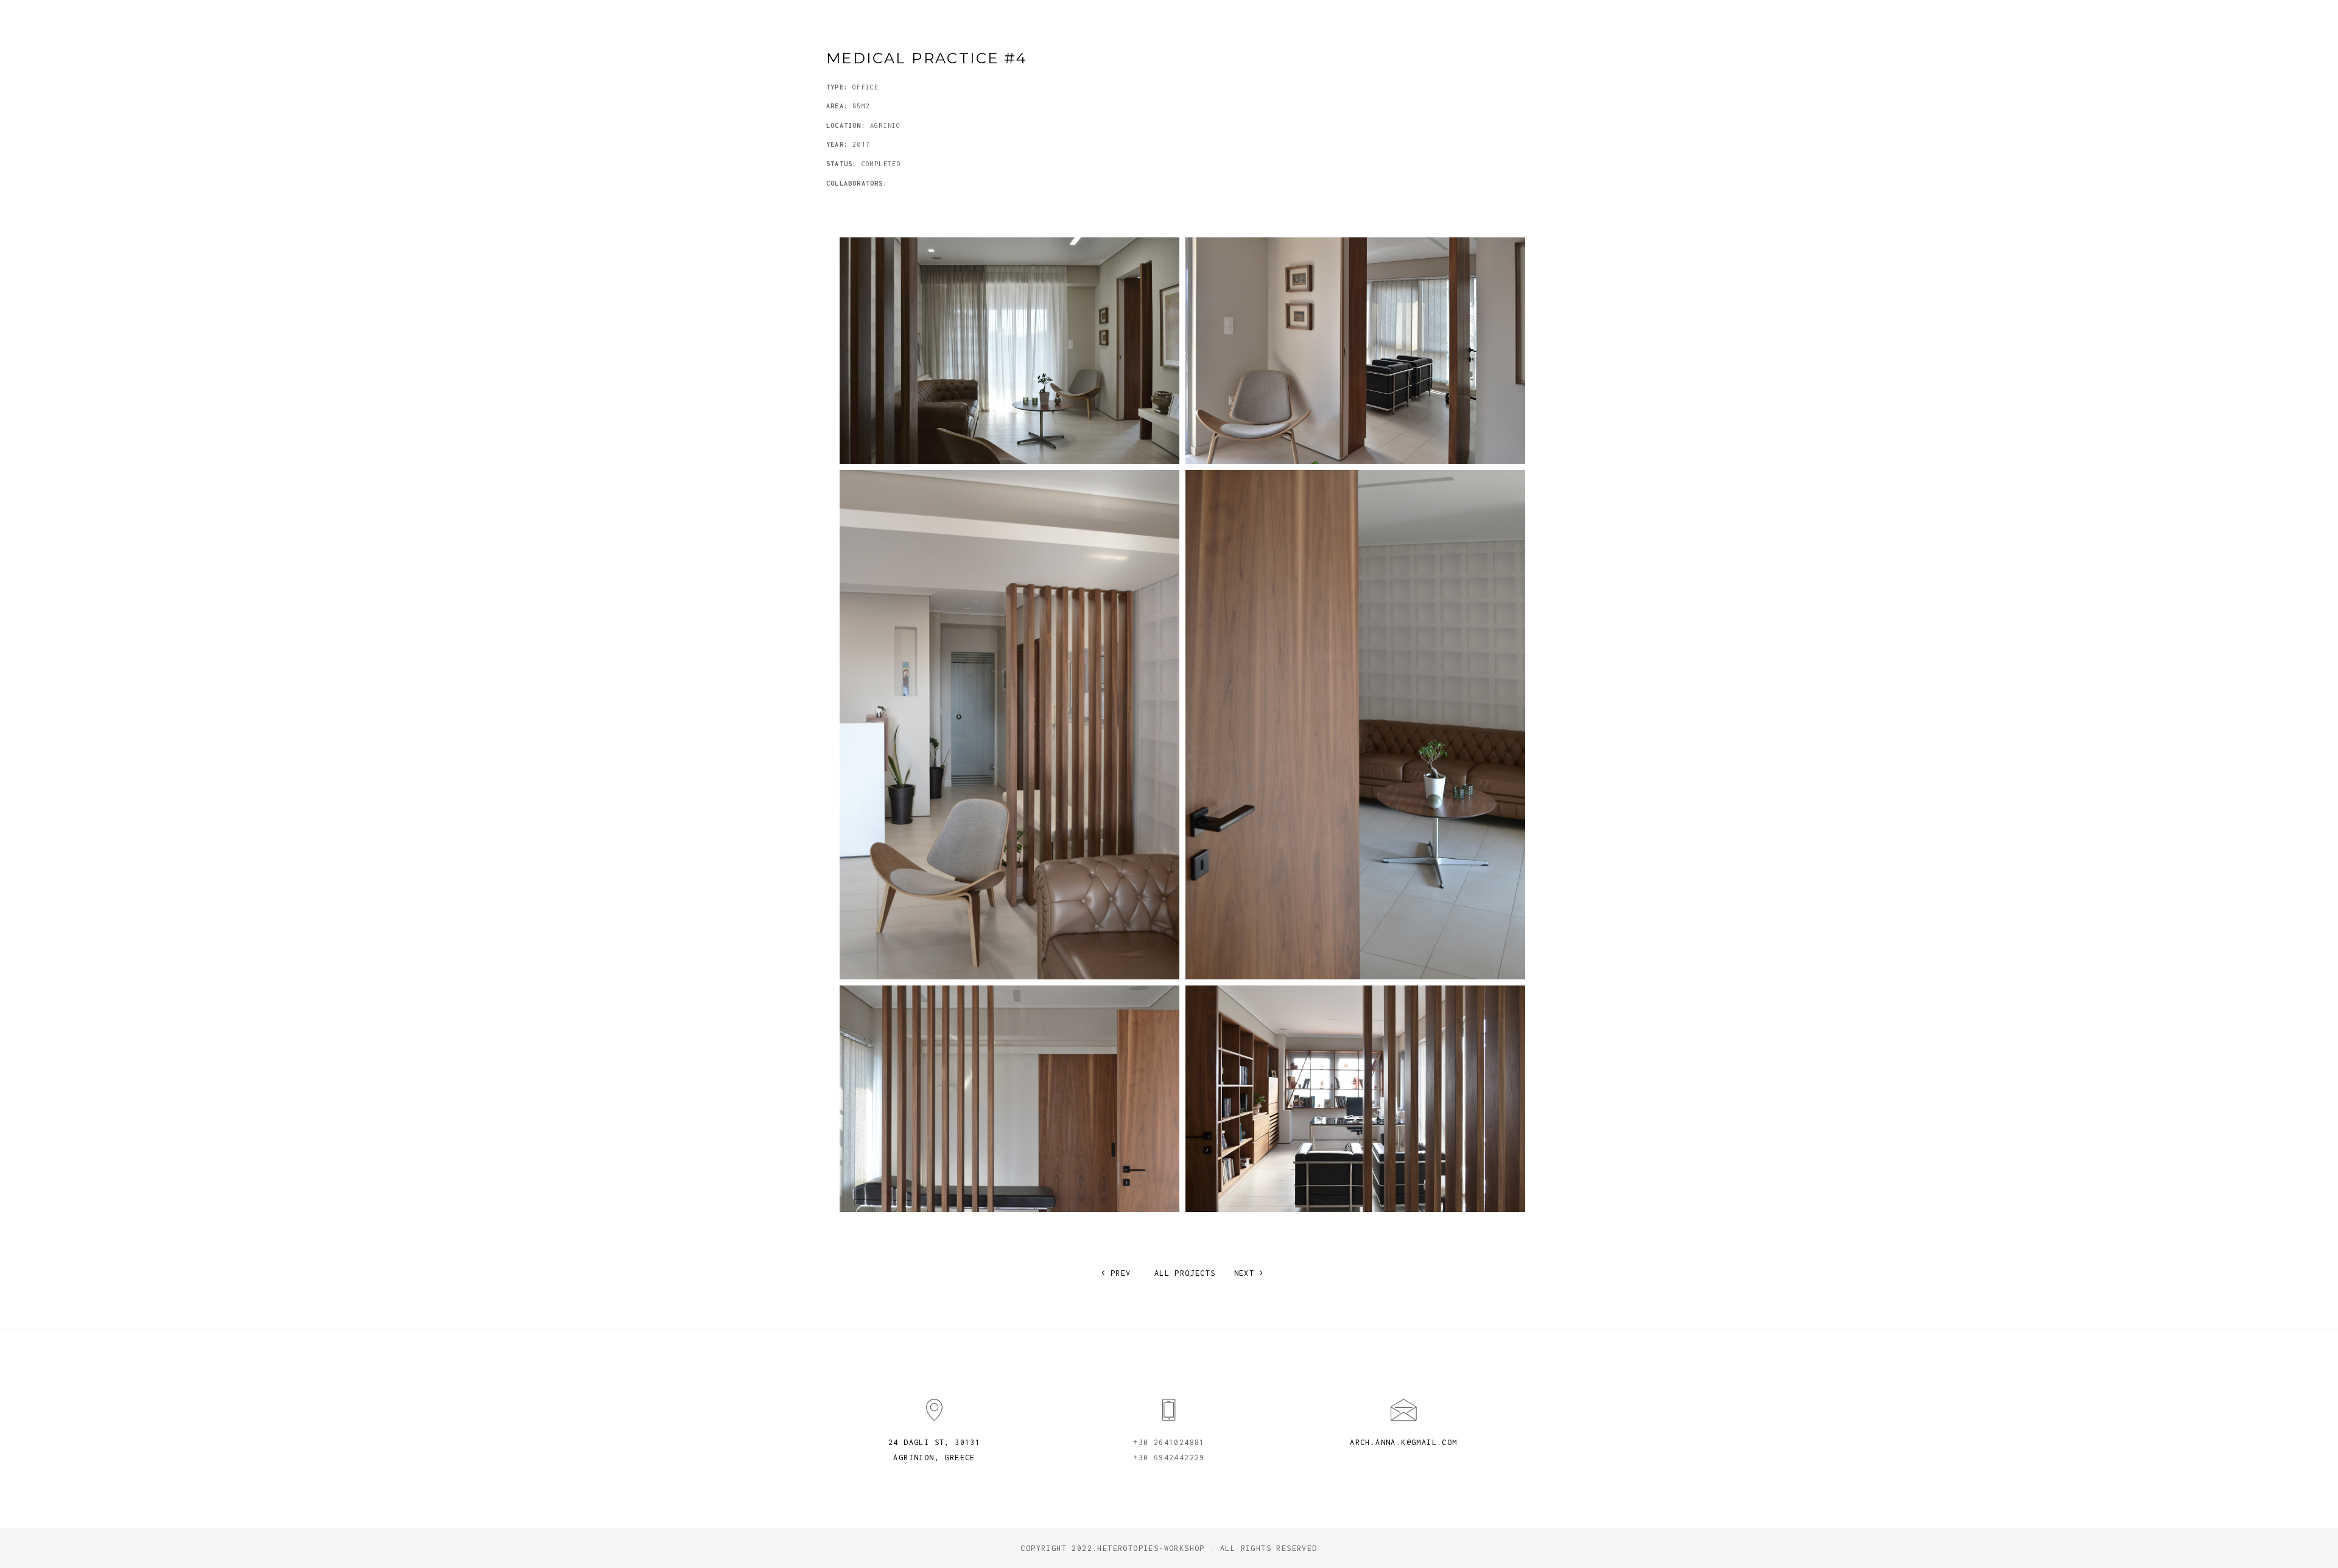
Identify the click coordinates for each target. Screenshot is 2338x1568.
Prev (1118, 1273)
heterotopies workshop (930, 24)
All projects (1185, 1273)
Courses (1427, 24)
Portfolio (1308, 24)
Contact (1490, 24)
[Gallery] (1009, 351)
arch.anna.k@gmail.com (1403, 1442)
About (1371, 24)
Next (1247, 1273)
